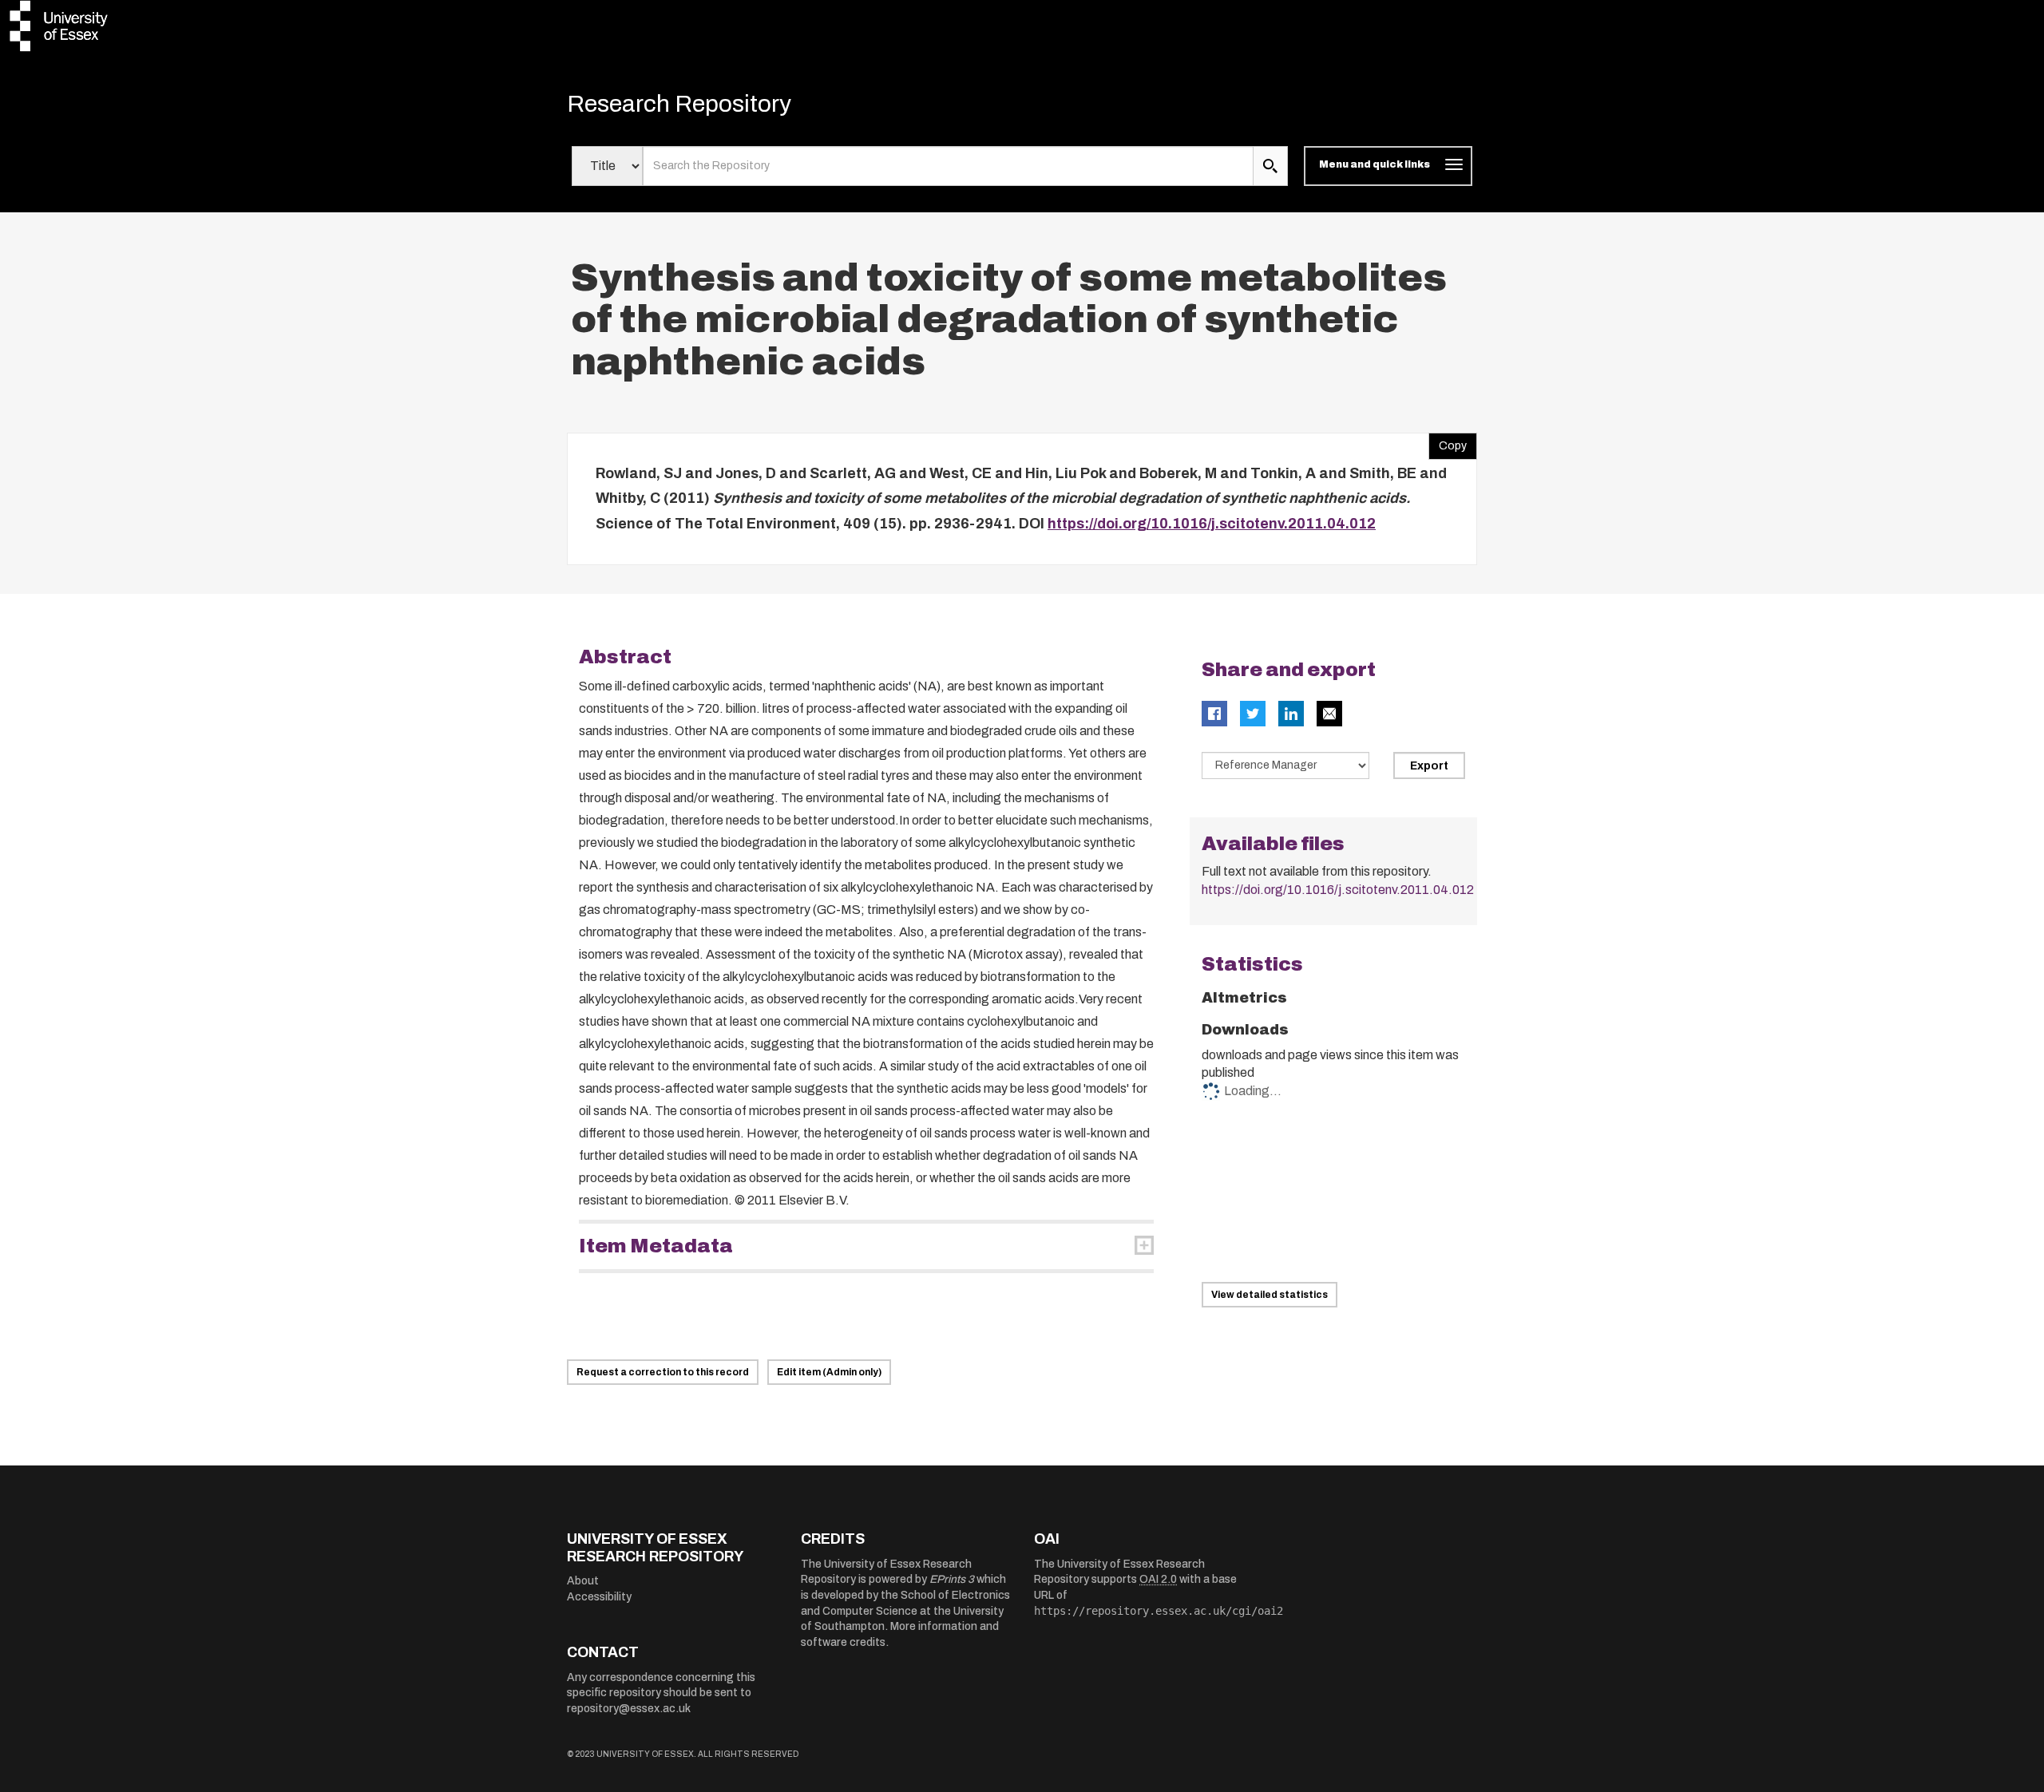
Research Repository (679, 104)
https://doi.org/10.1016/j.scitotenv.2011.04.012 (1212, 524)
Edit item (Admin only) (829, 1372)
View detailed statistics (1270, 1295)
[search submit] (1270, 166)
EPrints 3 (952, 1579)
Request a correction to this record (663, 1372)
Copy (1448, 442)
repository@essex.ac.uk (629, 1709)
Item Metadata (656, 1246)
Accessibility (599, 1597)
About (583, 1581)
